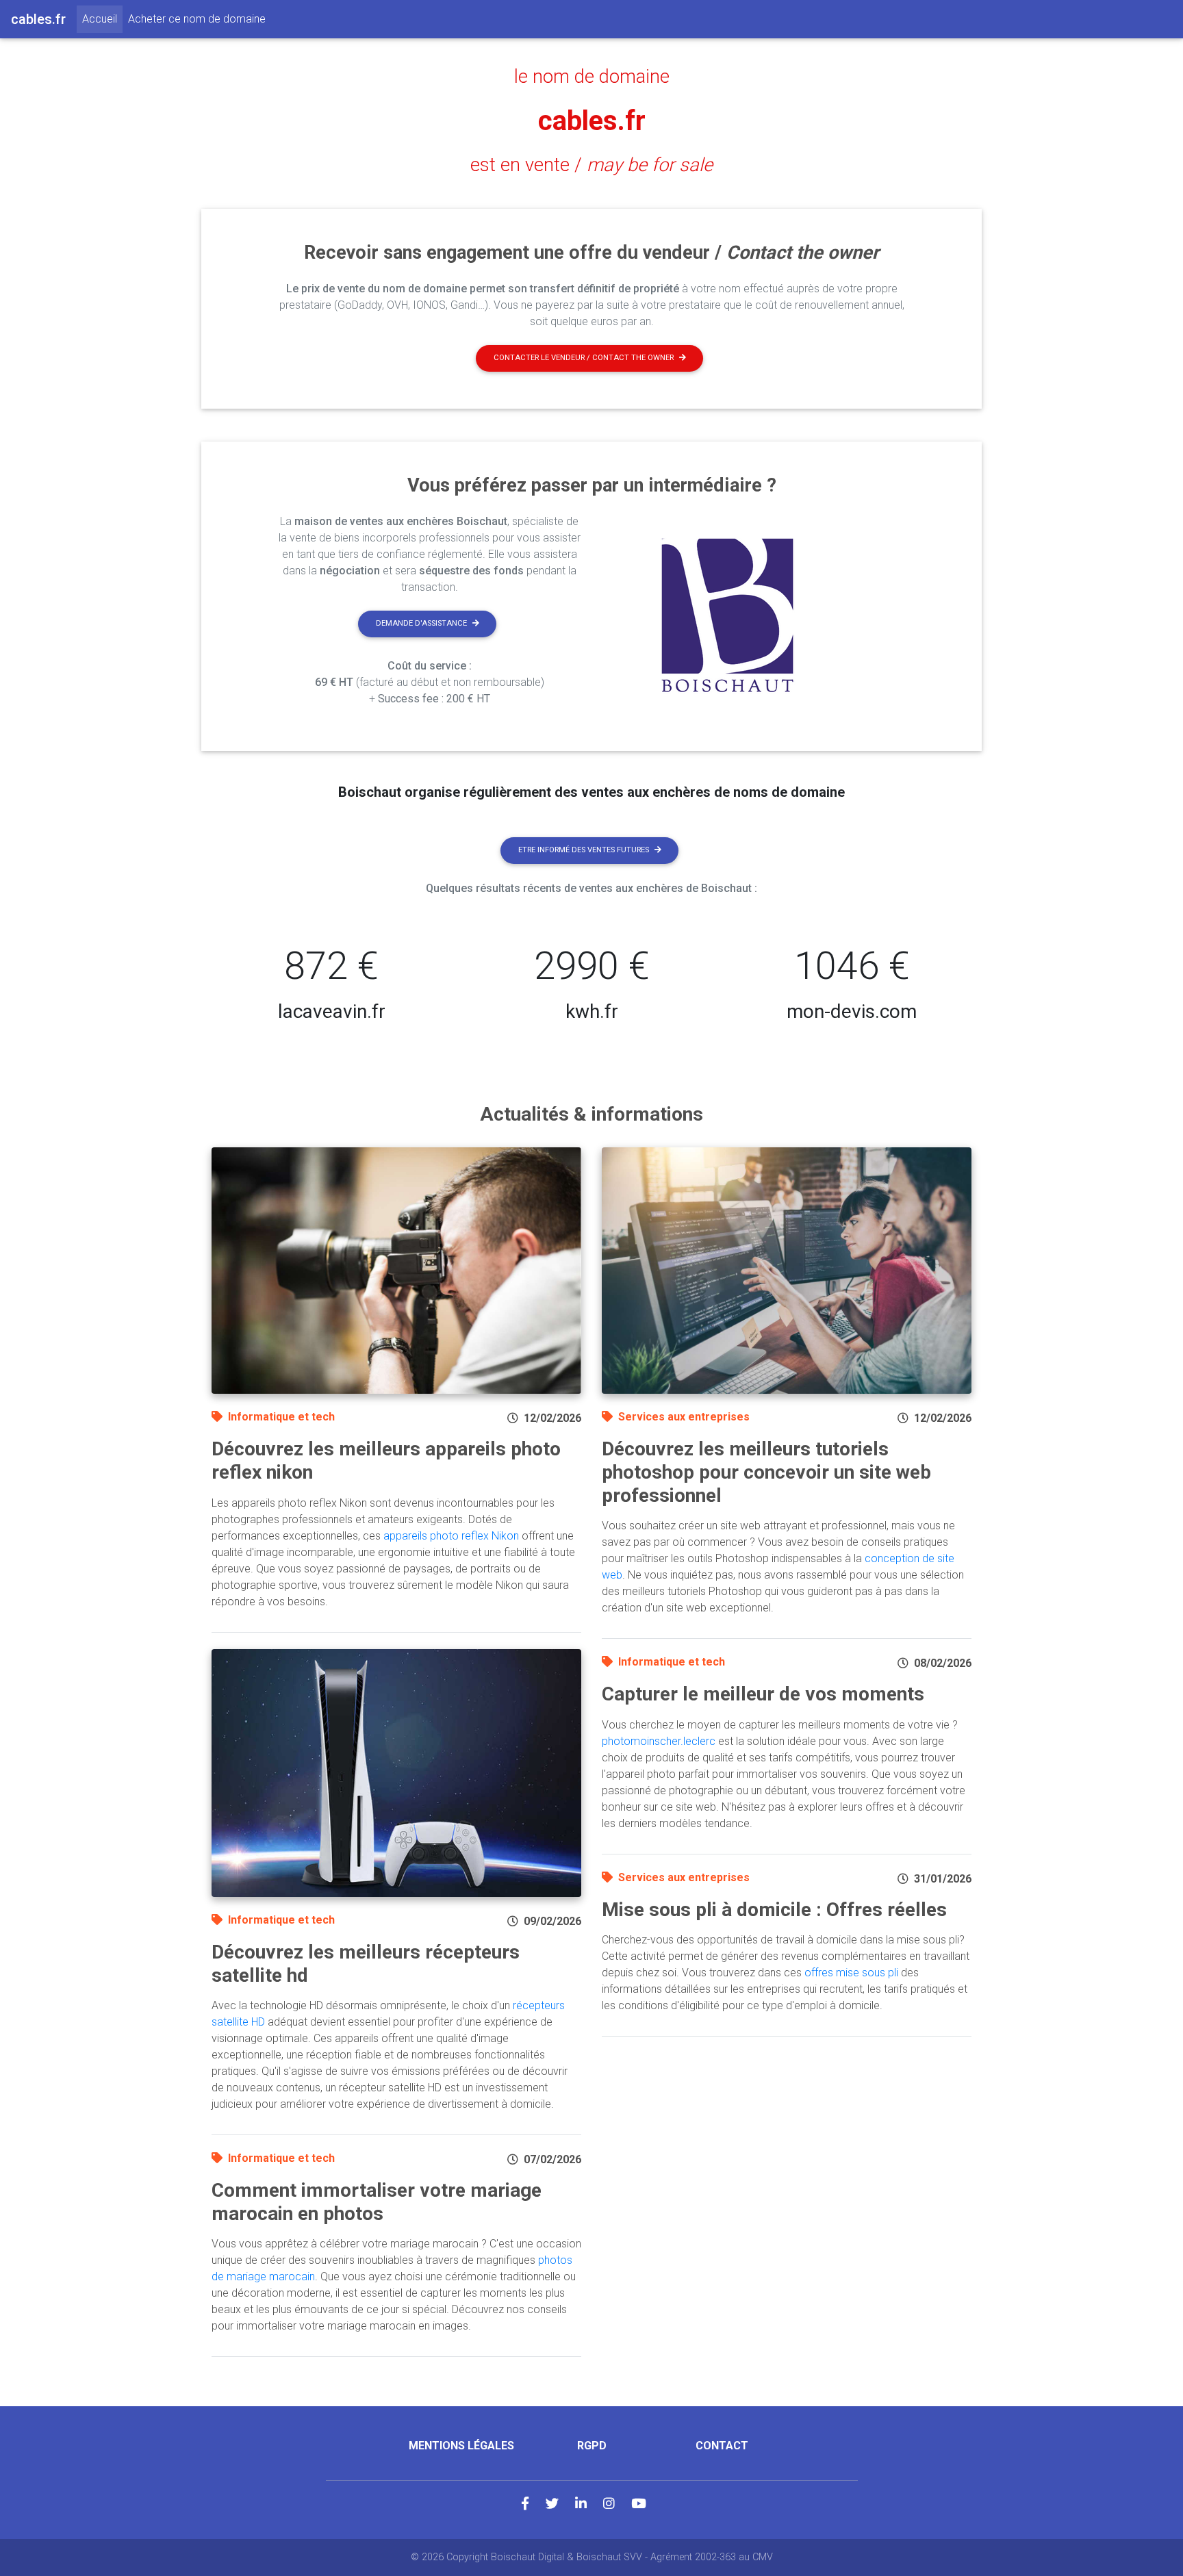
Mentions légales (461, 2446)
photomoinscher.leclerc (659, 1741)
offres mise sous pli (851, 1973)
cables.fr (592, 121)
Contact (722, 2446)
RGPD (592, 2446)
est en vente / (591, 165)
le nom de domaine (592, 77)
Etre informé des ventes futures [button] (584, 850)
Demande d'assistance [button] (421, 623)
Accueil (102, 18)
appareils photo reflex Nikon (451, 1536)
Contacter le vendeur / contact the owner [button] (584, 358)
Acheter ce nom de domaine (197, 19)
